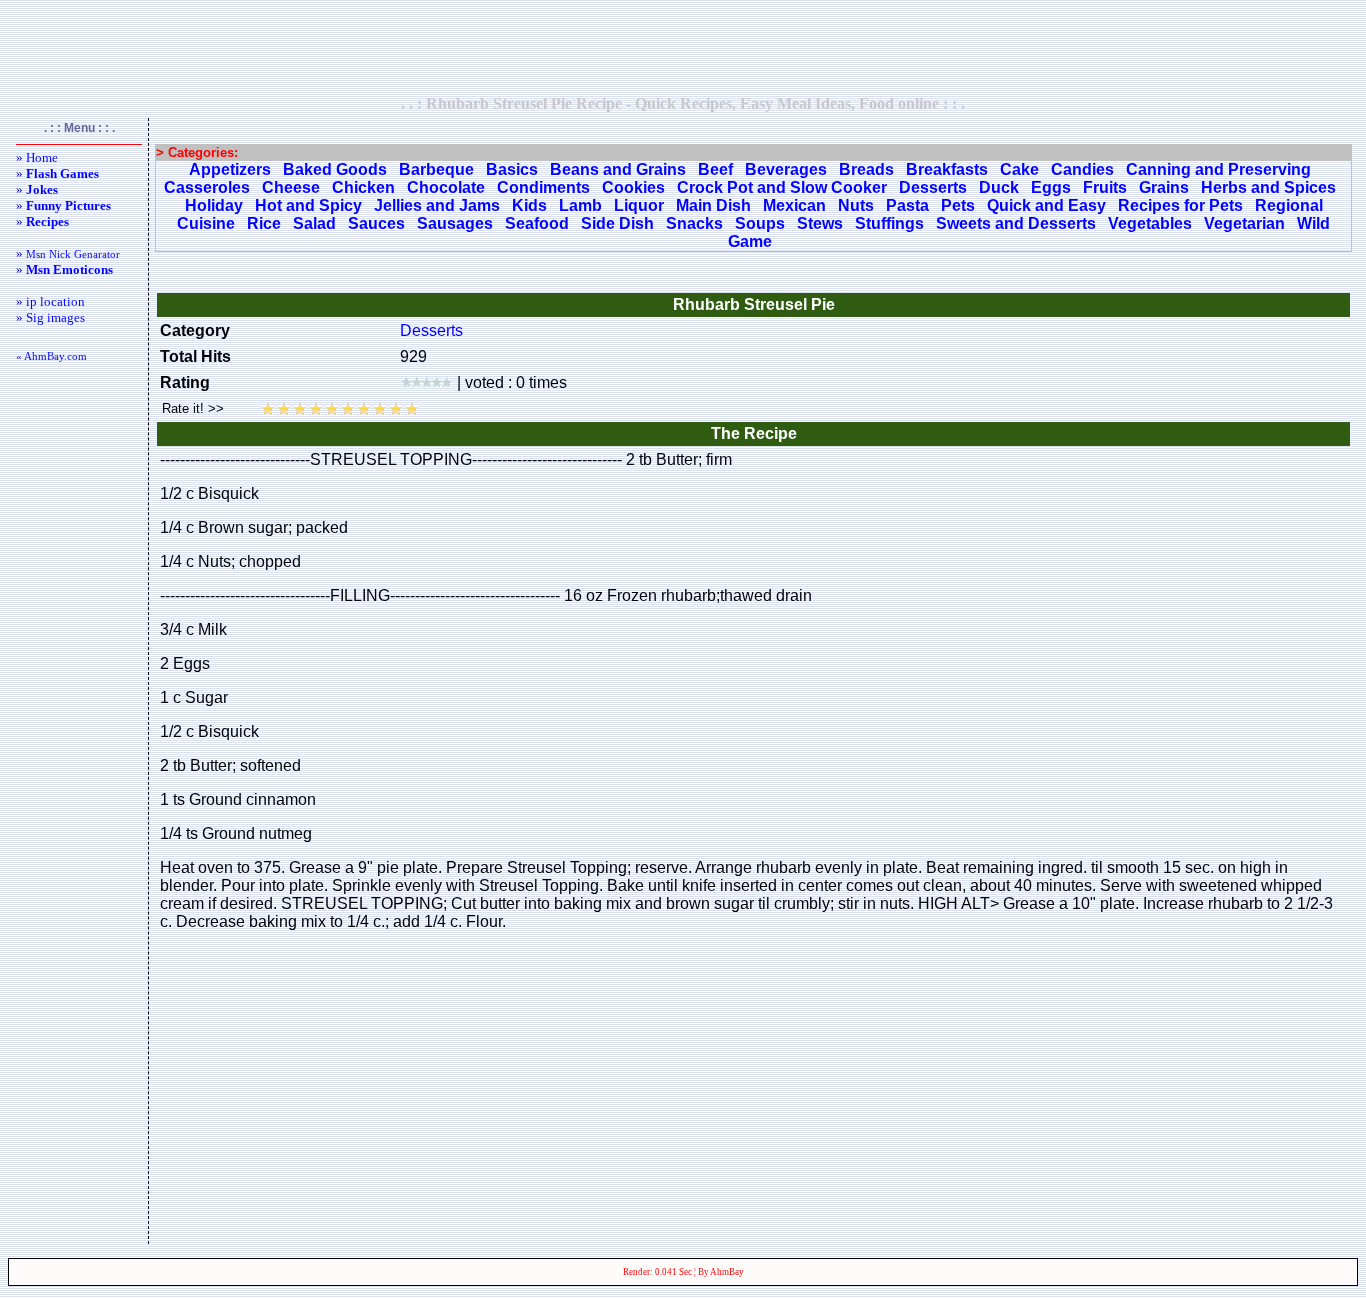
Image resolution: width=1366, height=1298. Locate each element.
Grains (1164, 187)
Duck (999, 187)
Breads (866, 169)
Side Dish (617, 223)
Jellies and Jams (437, 205)
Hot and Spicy (308, 205)
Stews (820, 223)
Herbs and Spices (1268, 187)
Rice (264, 223)
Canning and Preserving (1218, 169)
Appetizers (230, 169)
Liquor (639, 205)
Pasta (907, 205)
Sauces (376, 223)
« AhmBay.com (51, 356)
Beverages (786, 169)
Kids (529, 205)
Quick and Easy (1046, 205)
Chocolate (446, 187)
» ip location (50, 301)
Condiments (543, 187)
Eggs (1051, 187)
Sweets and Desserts (1016, 223)
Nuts (856, 205)
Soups (760, 223)
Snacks (694, 223)
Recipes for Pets (1180, 205)
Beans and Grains (618, 169)
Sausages (455, 223)
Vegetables (1150, 223)
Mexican (794, 205)
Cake (1019, 169)
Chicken (363, 187)
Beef (715, 169)
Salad (314, 223)
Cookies (633, 187)
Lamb (580, 205)
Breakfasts (947, 169)
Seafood (537, 223)
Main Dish (713, 205)
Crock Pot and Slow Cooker (782, 187)
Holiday (214, 205)
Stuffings (889, 223)
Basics (512, 169)
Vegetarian (1244, 223)
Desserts (933, 187)
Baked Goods (335, 169)
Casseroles (207, 187)
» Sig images (50, 317)
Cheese (291, 187)
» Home (37, 157)
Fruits (1105, 187)
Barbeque (436, 169)
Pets (958, 205)
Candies (1082, 169)
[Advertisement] (683, 47)
